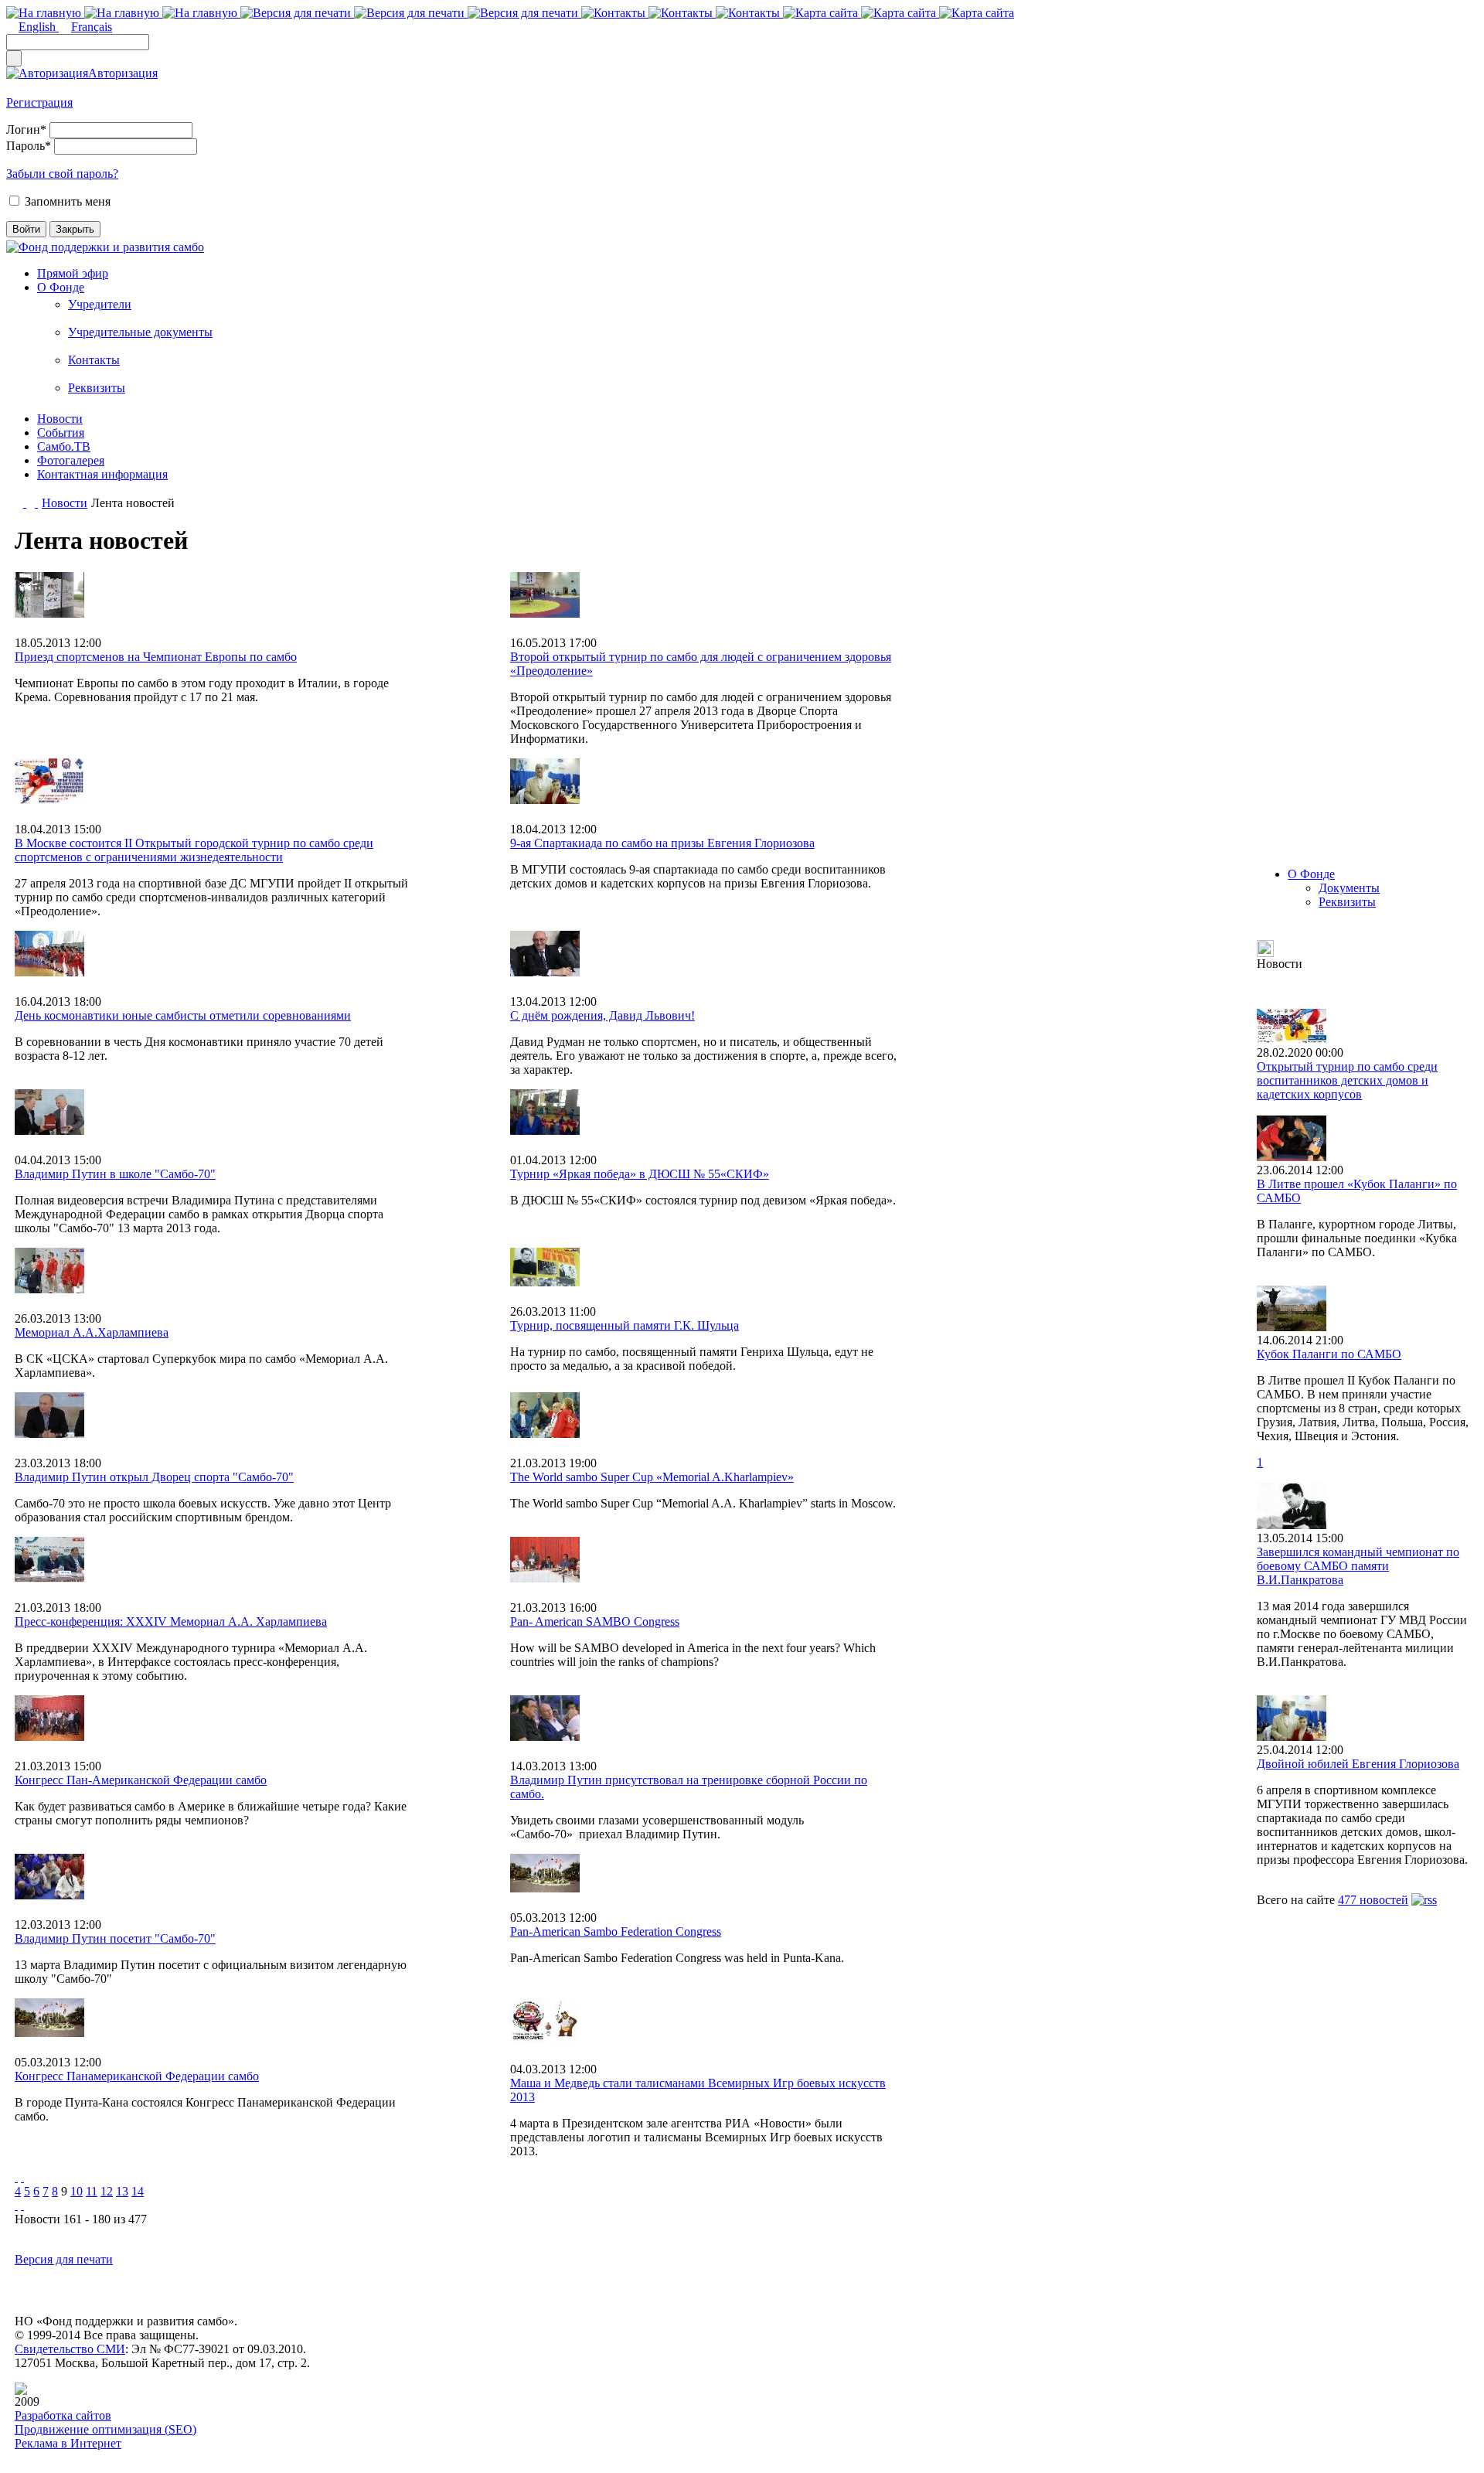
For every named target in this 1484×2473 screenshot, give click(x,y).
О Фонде (61, 287)
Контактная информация (102, 474)
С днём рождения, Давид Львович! (602, 1015)
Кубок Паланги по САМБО (1329, 1354)
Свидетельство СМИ (70, 2349)
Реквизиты (97, 388)
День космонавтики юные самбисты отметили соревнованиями (183, 1015)
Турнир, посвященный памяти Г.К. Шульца (625, 1325)
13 (122, 2191)
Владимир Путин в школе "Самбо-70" (115, 1174)
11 (92, 2191)
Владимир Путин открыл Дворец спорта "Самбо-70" (154, 1477)
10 (77, 2191)
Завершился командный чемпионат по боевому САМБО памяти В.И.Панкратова (1358, 1566)
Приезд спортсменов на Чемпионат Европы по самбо (156, 657)
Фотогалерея (71, 460)
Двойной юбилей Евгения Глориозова (1358, 1764)
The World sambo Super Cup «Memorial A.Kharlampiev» (652, 1477)
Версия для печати (64, 2259)
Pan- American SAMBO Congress (595, 1621)
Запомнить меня (68, 201)
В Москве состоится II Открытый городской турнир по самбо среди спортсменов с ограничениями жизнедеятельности (194, 850)
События (61, 433)
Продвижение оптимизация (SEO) (106, 2429)
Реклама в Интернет (68, 2443)
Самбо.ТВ (64, 446)
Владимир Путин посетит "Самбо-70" (115, 1938)
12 (107, 2191)
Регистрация (39, 102)
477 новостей (1373, 1900)
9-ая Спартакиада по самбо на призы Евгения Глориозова (662, 843)
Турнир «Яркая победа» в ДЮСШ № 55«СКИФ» (640, 1174)
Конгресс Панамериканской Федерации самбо (137, 2076)
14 (138, 2191)
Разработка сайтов (63, 2415)
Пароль (29, 146)
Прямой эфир (73, 273)
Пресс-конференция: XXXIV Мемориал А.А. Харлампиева (171, 1621)
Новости (60, 419)
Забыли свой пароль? (62, 174)
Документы (1349, 888)
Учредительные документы (140, 332)
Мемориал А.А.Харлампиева (92, 1332)
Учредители (100, 304)
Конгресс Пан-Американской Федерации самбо (141, 1780)
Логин (26, 129)
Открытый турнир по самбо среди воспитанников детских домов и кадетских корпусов (1347, 1080)
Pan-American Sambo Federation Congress (616, 1931)
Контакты (94, 360)
